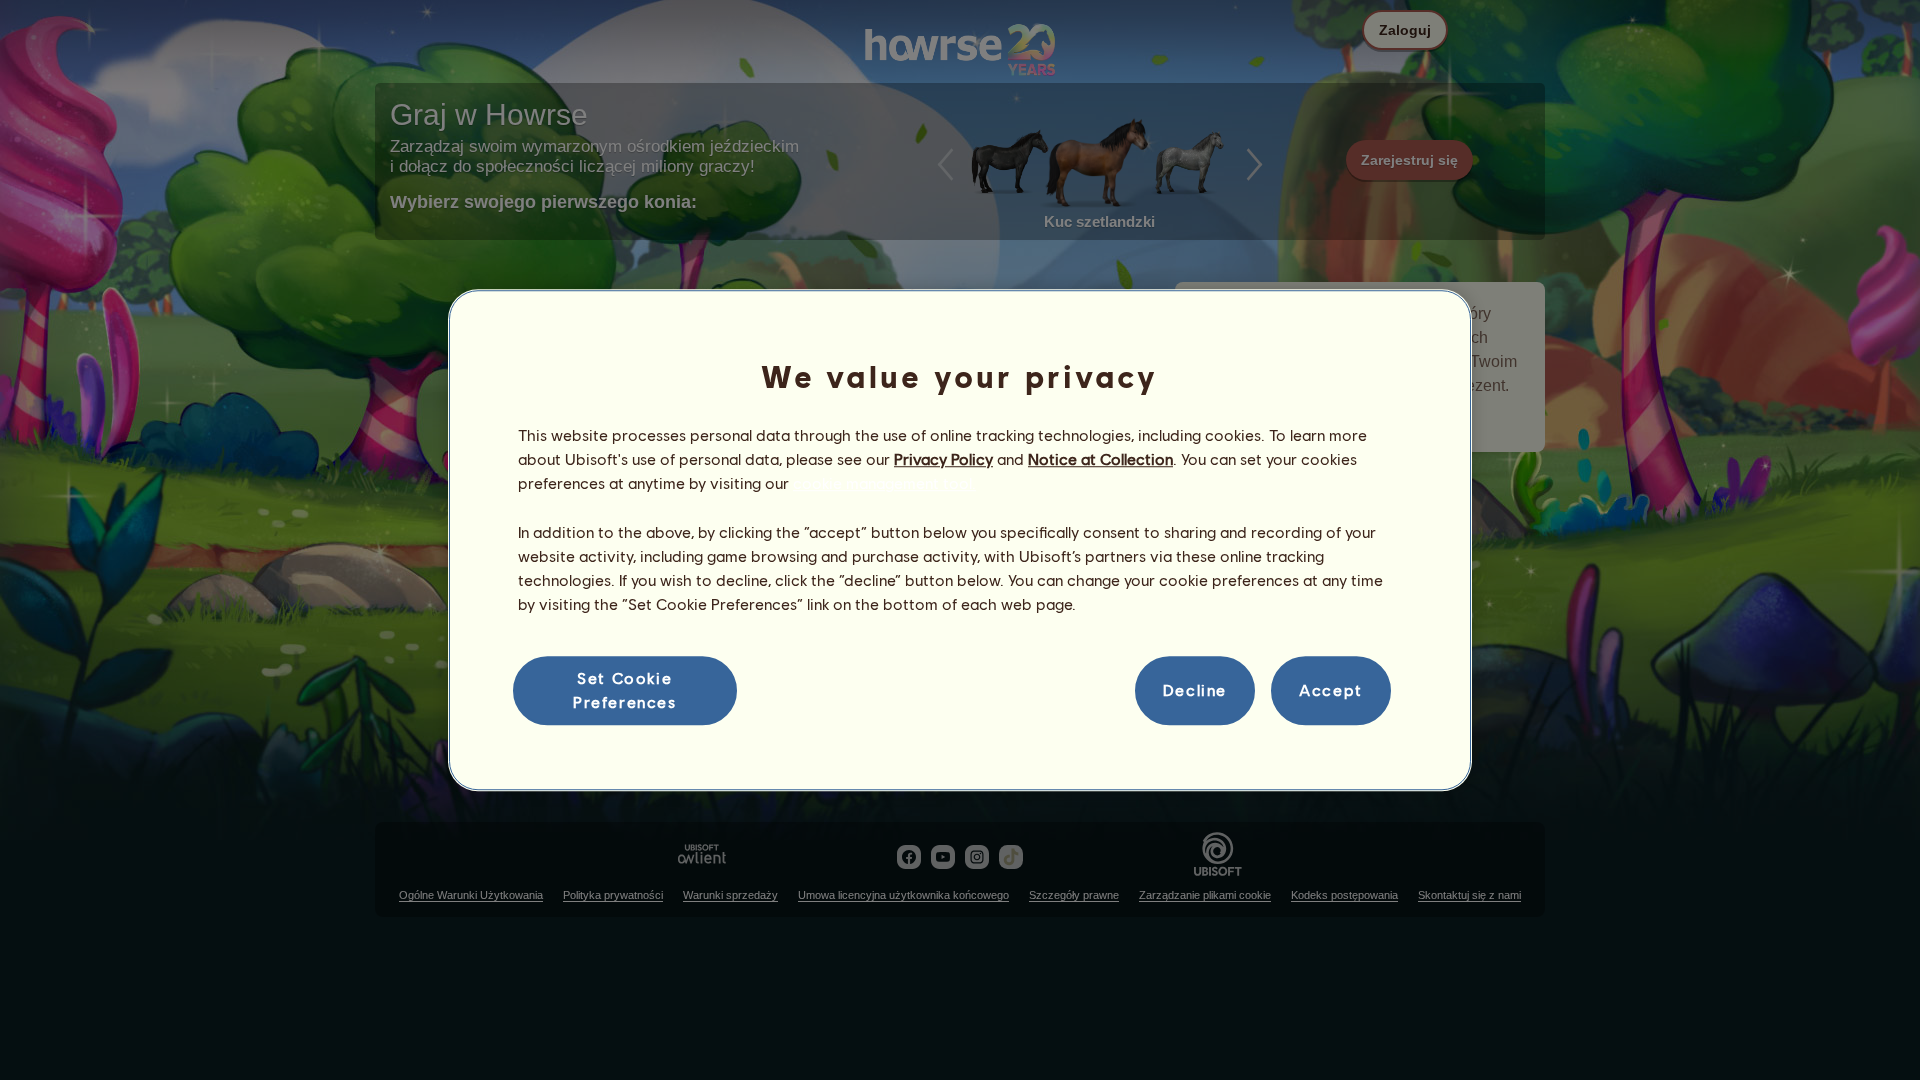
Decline (1195, 690)
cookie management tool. (884, 483)
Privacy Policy (943, 458)
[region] (960, 540)
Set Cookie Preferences (625, 689)
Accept (1331, 690)
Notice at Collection (1100, 458)
